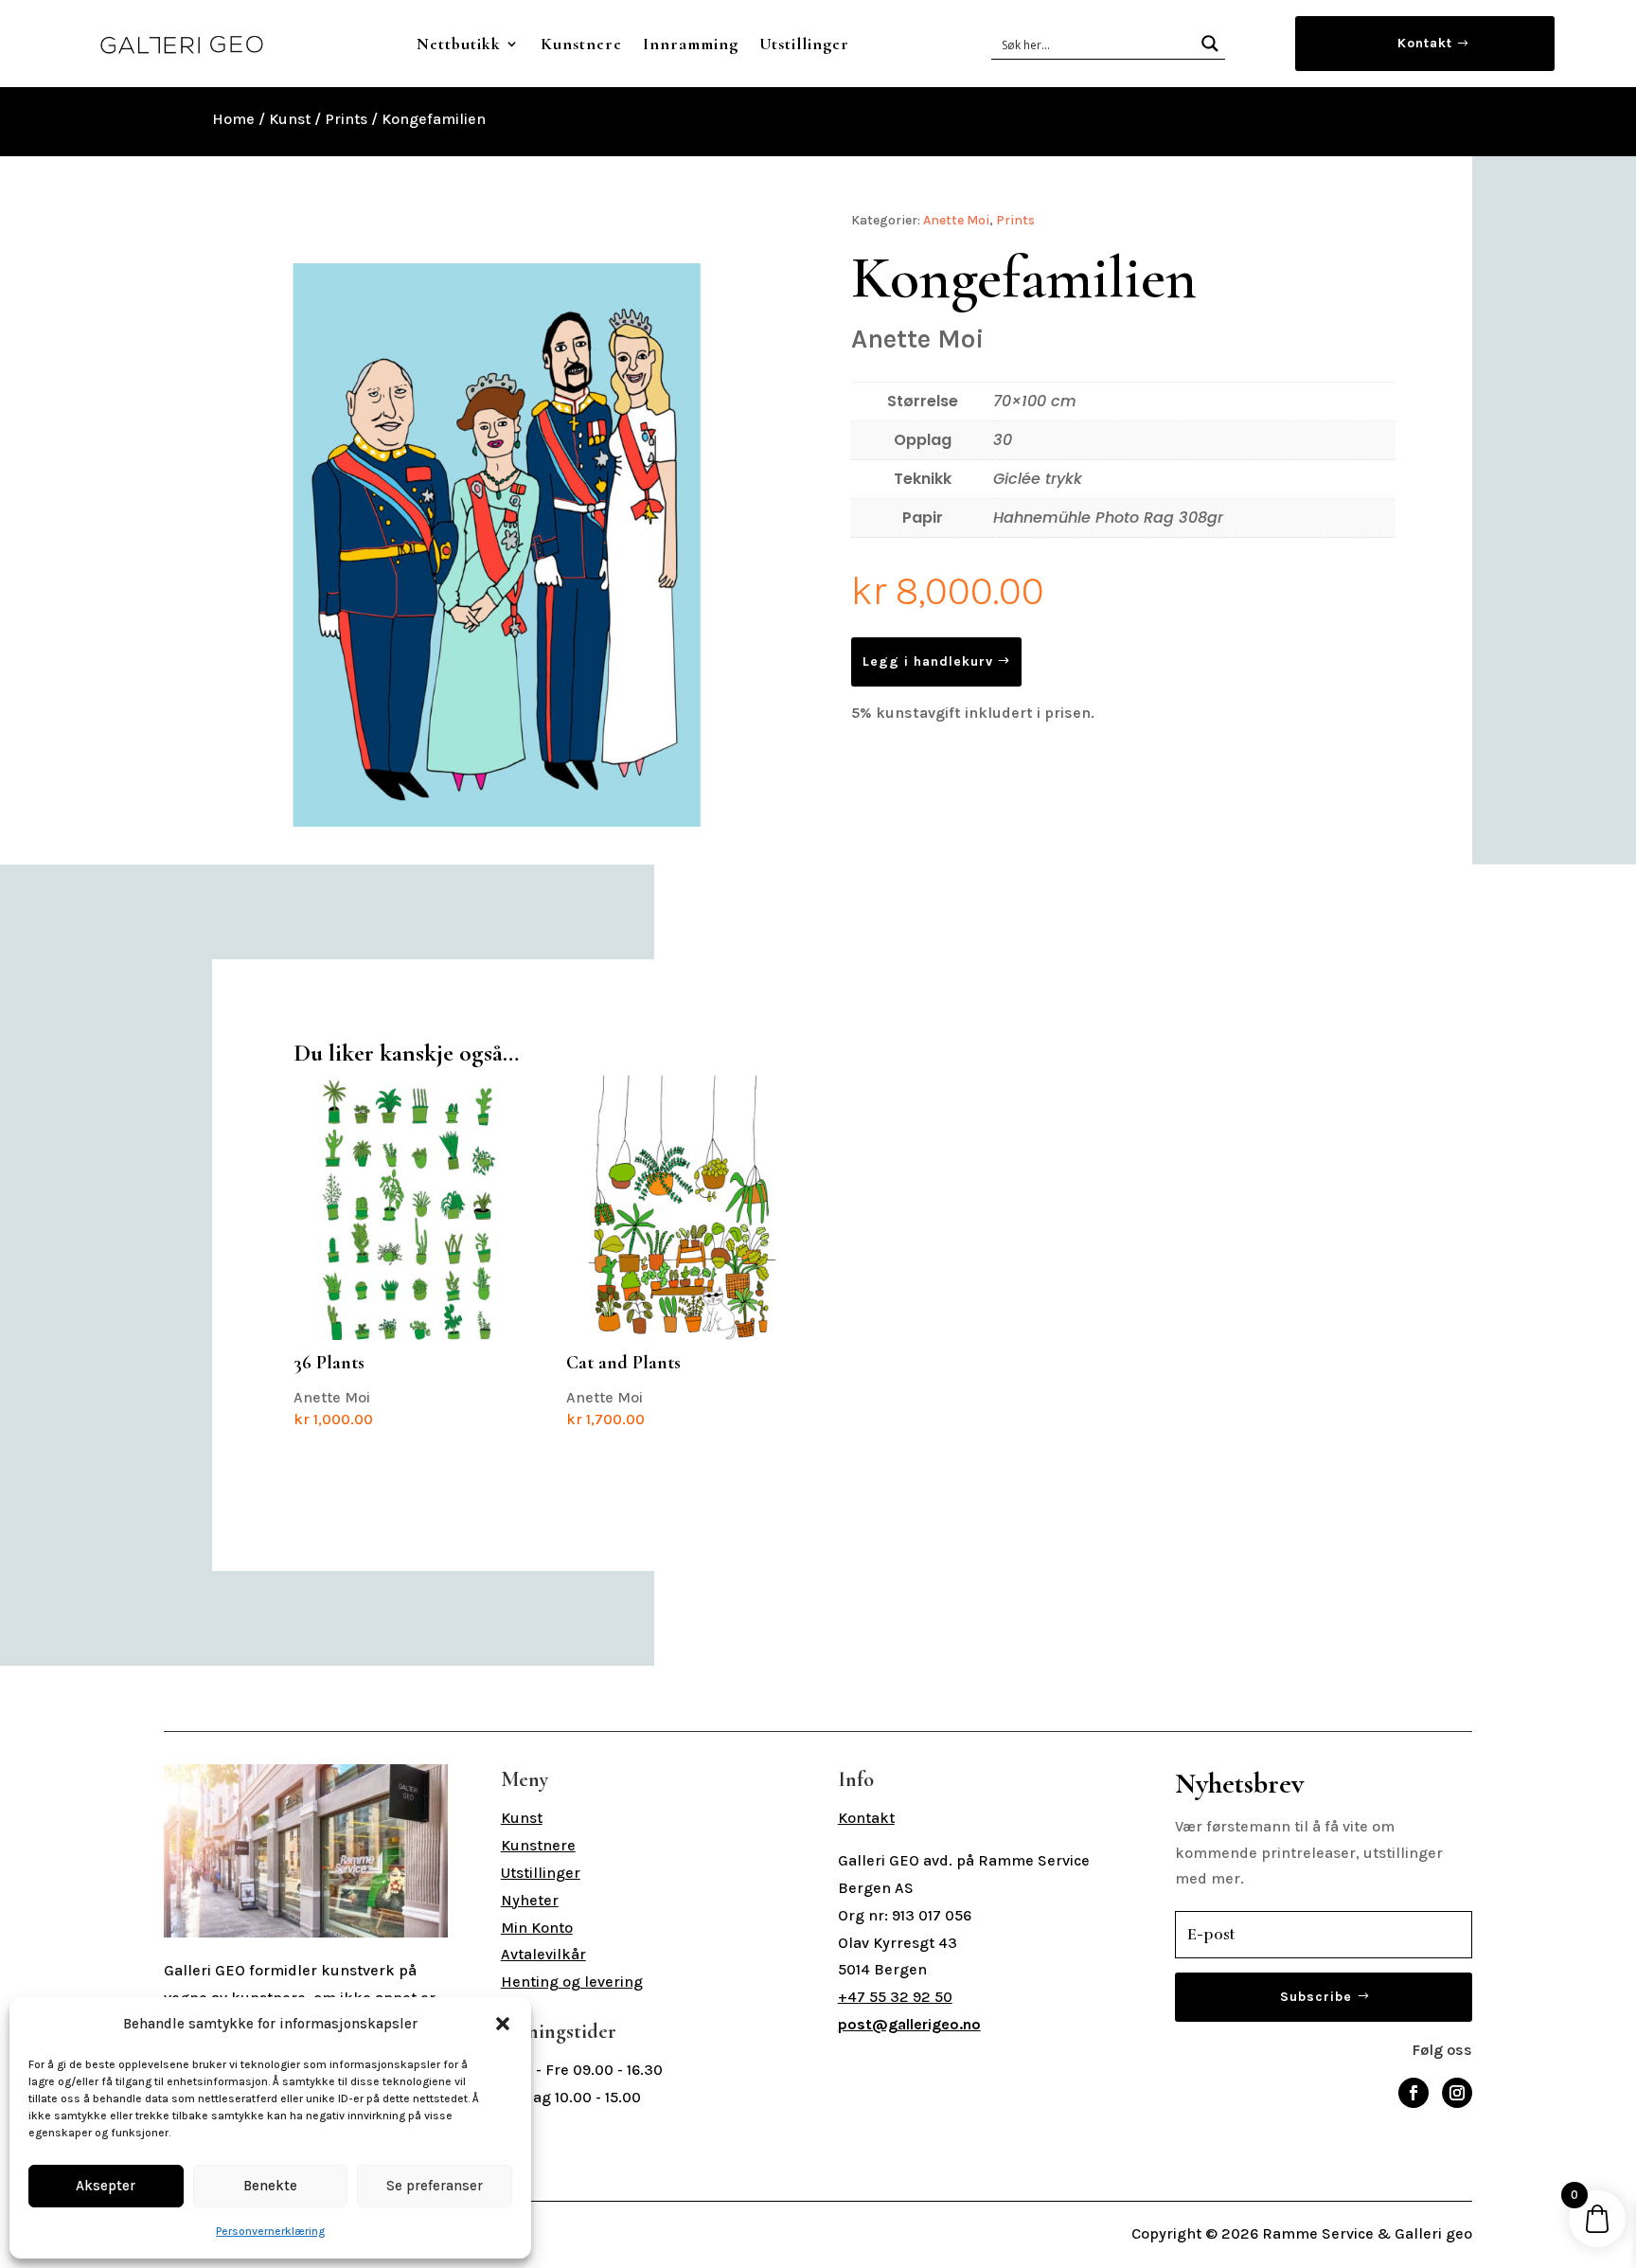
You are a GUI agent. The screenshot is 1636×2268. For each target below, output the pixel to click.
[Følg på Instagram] (1457, 2093)
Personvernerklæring (270, 2231)
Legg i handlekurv (928, 661)
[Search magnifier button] (1210, 44)
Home (233, 119)
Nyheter (530, 1900)
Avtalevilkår (543, 1954)
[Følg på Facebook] (1414, 2093)
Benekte (270, 2186)
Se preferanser (435, 2186)
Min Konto (537, 1928)
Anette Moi (956, 220)
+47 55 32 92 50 (895, 1997)
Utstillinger (804, 44)
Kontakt (1425, 43)
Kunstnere (581, 44)
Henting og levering (572, 1982)
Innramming (691, 44)
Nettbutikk (459, 44)
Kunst (290, 119)
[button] (503, 2024)
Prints (346, 119)
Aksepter (106, 2186)
